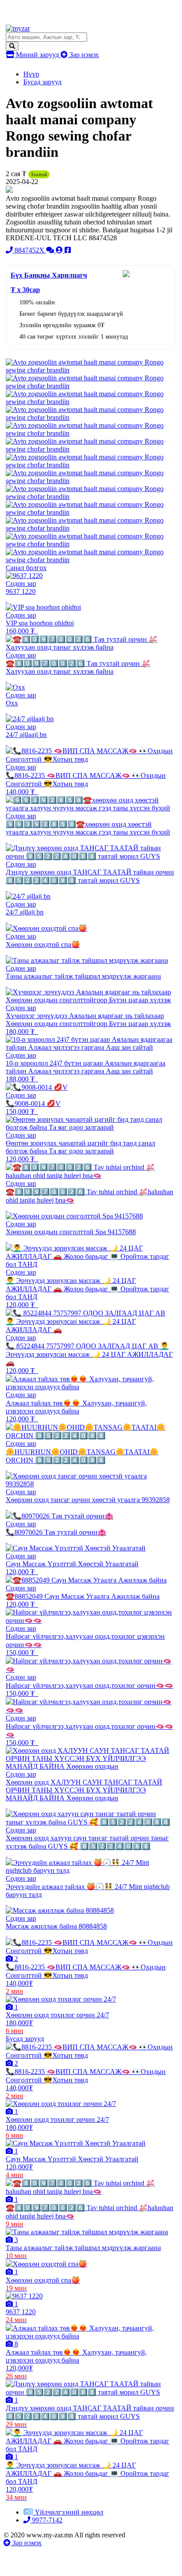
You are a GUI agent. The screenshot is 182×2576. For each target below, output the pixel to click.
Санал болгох (26, 568)
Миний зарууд (37, 55)
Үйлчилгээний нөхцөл (69, 2512)
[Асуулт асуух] (51, 250)
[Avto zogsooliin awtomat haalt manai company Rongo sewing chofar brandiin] (91, 370)
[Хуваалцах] (68, 250)
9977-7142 (46, 2520)
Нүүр (31, 74)
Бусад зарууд (42, 82)
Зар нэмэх (83, 55)
